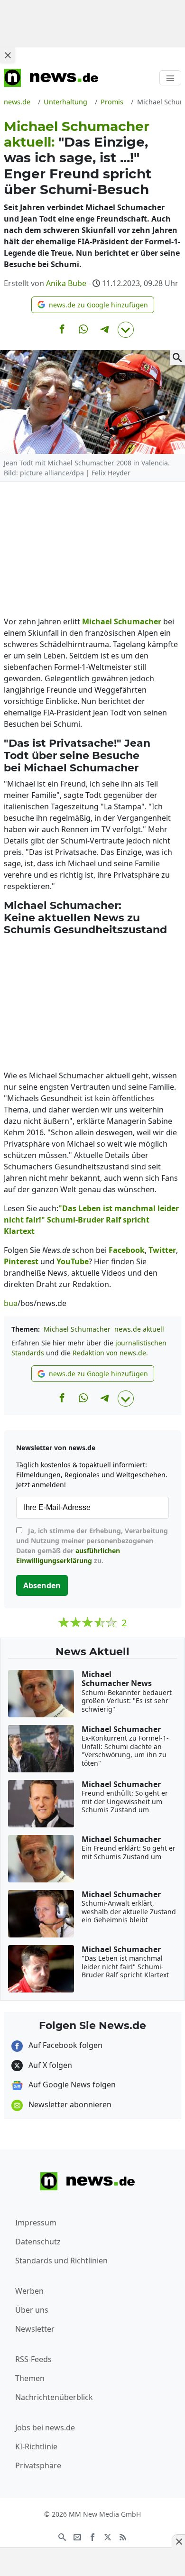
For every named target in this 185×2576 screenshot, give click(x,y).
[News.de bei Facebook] (92, 2536)
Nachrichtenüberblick (54, 2397)
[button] (93, 305)
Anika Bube (66, 283)
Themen (30, 2378)
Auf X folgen (49, 2065)
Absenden (42, 1585)
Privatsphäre (38, 2465)
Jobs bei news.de (45, 2428)
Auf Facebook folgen (65, 2045)
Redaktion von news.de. (110, 1353)
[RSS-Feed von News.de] (123, 2536)
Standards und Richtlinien (61, 2261)
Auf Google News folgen (71, 2085)
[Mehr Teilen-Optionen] (126, 330)
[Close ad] (8, 55)
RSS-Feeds (33, 2359)
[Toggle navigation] (170, 78)
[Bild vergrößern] (177, 358)
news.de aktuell (139, 1329)
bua (11, 1303)
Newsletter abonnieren (69, 2104)
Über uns (32, 2310)
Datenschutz (38, 2242)
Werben (29, 2291)
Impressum (36, 2223)
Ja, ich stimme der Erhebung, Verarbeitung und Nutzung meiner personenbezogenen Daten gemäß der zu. (92, 1546)
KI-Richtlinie (36, 2446)
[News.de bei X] (108, 2536)
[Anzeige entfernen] (178, 2541)
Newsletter (35, 2329)
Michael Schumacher (77, 1329)
